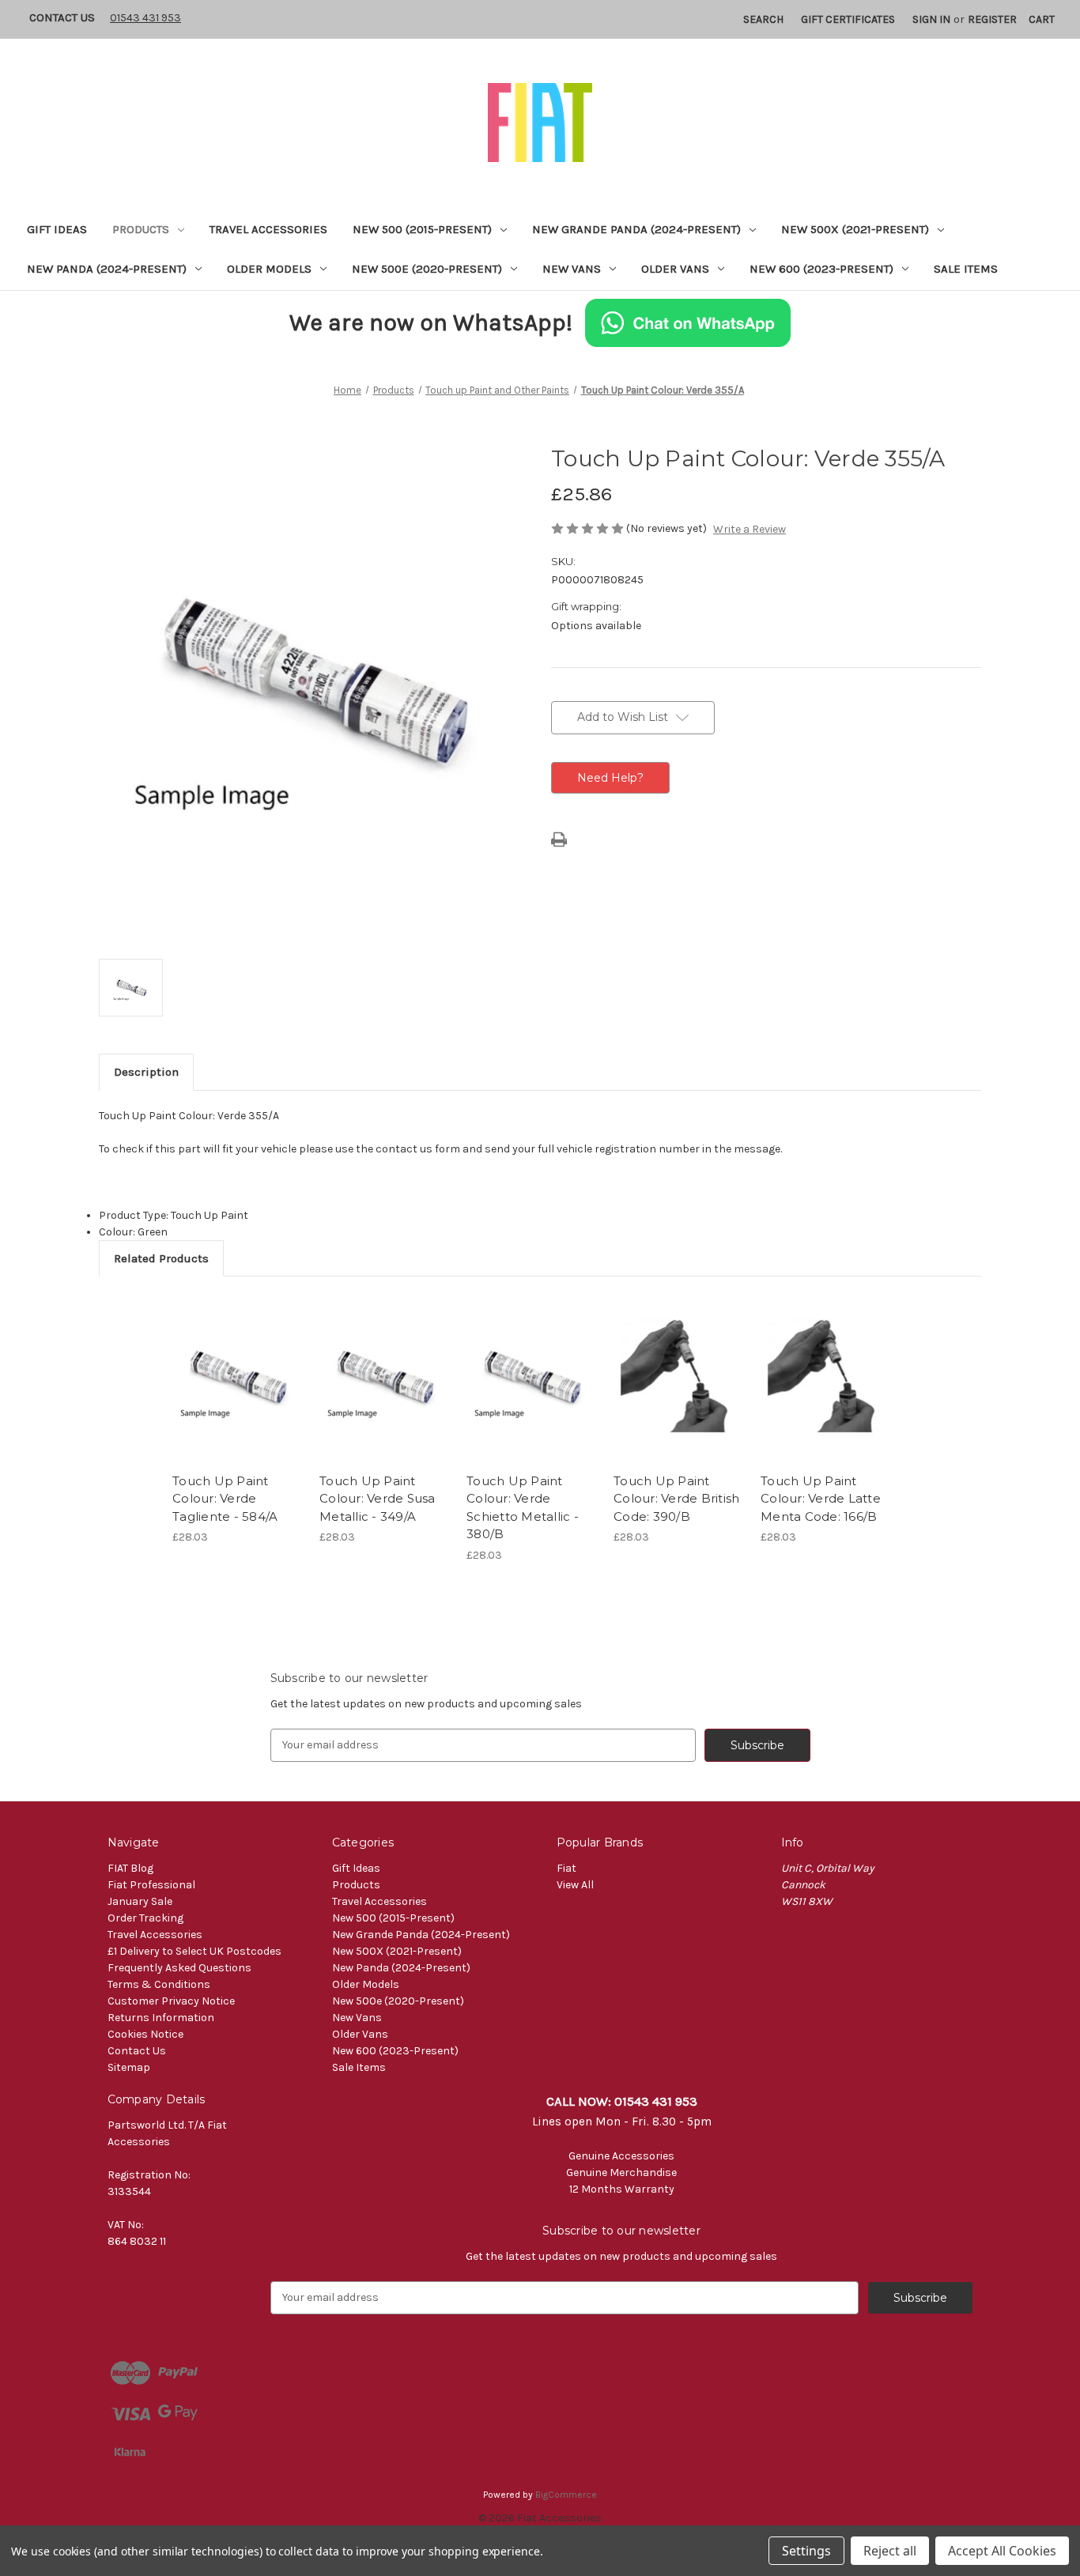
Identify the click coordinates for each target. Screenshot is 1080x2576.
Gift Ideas (57, 229)
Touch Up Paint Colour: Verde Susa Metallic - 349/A (378, 1499)
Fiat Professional (151, 1885)
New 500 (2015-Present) (422, 229)
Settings (806, 2551)
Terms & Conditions (159, 1984)
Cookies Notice (145, 2034)
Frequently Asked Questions (179, 1968)
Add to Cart (238, 1392)
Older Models (269, 269)
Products (141, 229)
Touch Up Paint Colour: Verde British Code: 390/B (676, 1499)
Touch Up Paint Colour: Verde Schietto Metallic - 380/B (523, 1508)
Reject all (890, 2551)
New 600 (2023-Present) (821, 269)
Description (146, 1072)
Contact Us (62, 17)
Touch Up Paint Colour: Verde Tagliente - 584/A (225, 1499)
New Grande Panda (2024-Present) (636, 229)
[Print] (559, 839)
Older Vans (675, 269)
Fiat (566, 1868)
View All (575, 1885)
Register (992, 19)
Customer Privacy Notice (171, 2001)
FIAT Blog (130, 1868)
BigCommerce (566, 2495)
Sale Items (966, 269)
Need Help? (610, 778)
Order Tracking (145, 1918)
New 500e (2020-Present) (427, 269)
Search (763, 19)
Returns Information (161, 2018)
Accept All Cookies (1002, 2551)
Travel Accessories (268, 229)
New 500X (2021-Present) (855, 229)
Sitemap (129, 2067)
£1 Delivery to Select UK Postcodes (194, 1951)
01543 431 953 (145, 18)
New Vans (572, 269)
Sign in (931, 19)
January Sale (140, 1901)
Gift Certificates (848, 19)
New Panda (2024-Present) (107, 269)
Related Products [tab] (161, 1258)
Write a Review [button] (750, 529)
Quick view (236, 1364)
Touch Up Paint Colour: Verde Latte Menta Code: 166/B (821, 1499)
